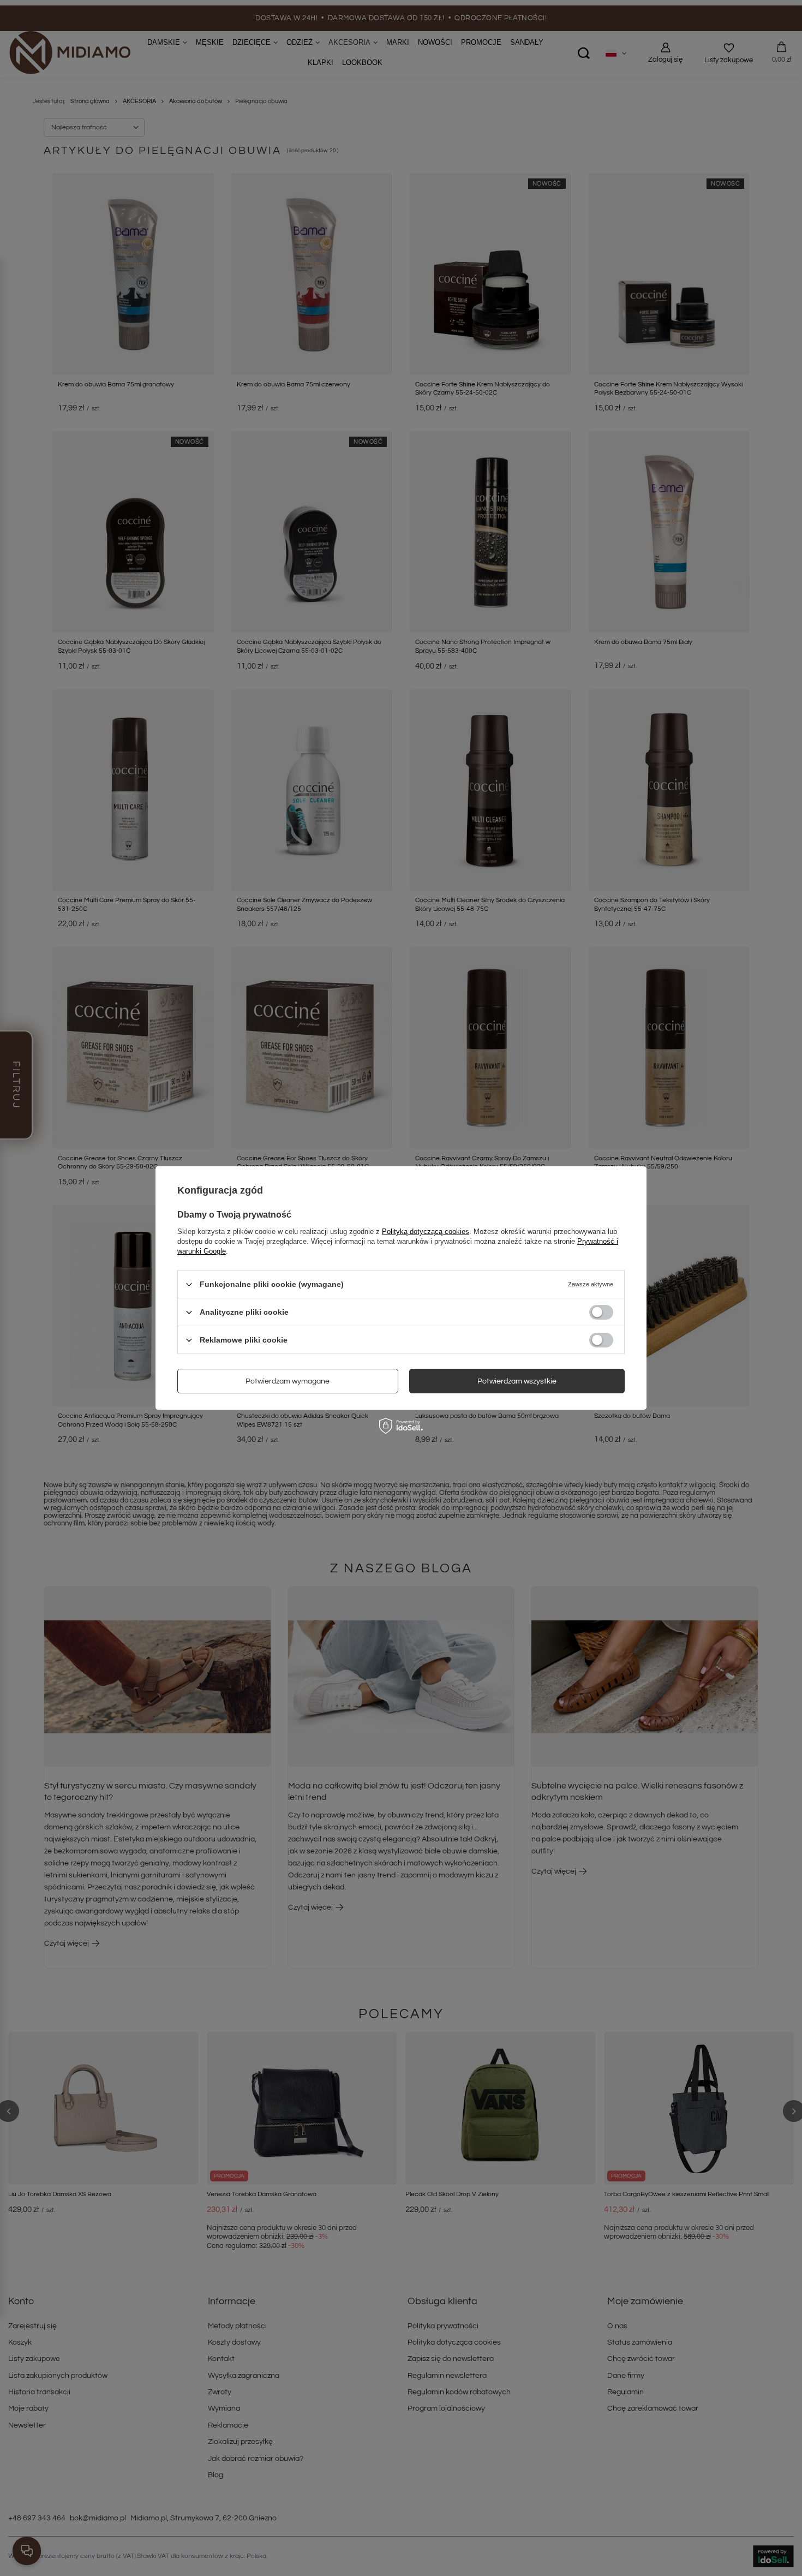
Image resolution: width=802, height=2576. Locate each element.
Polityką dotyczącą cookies (426, 1232)
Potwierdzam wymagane (288, 1381)
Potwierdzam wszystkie (517, 1381)
